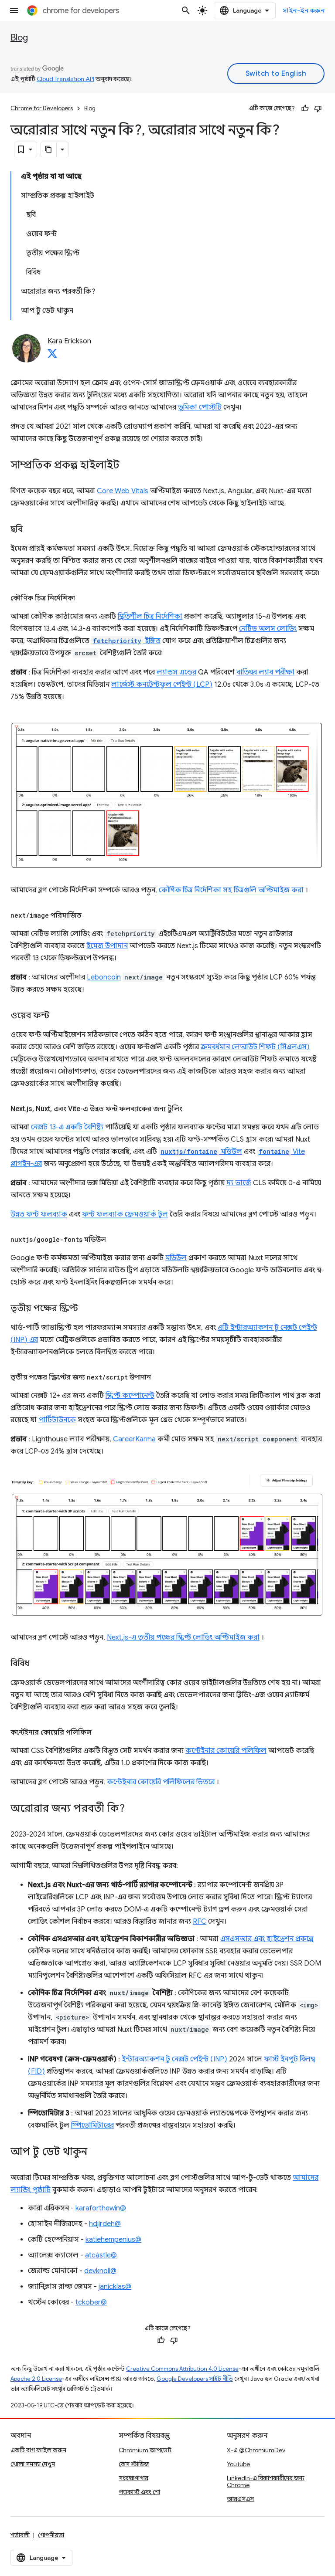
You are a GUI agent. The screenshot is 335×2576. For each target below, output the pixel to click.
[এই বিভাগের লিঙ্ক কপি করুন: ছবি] (31, 530)
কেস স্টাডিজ (134, 2464)
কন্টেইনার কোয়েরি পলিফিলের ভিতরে (161, 1782)
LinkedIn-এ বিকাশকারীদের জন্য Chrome (266, 2481)
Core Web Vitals (123, 491)
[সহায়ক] (305, 108)
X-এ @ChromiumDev (256, 2450)
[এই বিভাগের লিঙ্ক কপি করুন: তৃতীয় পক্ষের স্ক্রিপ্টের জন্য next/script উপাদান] (160, 1377)
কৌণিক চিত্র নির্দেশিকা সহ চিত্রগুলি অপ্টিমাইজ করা (231, 890)
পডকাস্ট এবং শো (139, 2492)
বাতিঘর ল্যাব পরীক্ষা (265, 672)
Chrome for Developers (42, 108)
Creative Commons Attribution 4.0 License (182, 2369)
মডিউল (201, 1152)
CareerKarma (134, 1439)
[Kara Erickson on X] (52, 356)
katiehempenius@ (113, 2240)
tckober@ (91, 2302)
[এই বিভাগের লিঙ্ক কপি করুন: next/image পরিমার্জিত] (90, 915)
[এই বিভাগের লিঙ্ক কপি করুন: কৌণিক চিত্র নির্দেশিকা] (84, 598)
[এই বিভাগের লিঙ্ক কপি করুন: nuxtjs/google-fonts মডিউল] (115, 1240)
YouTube (238, 2464)
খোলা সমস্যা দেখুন (33, 2464)
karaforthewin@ (101, 2208)
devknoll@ (100, 2271)
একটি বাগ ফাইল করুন (38, 2450)
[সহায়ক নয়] (318, 108)
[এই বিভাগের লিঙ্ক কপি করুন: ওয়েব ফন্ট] (58, 1016)
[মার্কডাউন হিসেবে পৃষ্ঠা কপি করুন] (49, 149)
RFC (200, 1922)
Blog (19, 38)
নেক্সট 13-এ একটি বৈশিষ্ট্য (67, 1127)
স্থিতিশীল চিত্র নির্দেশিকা (150, 617)
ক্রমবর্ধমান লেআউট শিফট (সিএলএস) (255, 1047)
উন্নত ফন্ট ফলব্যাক (39, 1214)
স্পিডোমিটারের (92, 2125)
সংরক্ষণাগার (133, 2478)
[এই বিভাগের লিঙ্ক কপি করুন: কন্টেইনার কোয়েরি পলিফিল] (100, 1732)
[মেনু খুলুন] (14, 10)
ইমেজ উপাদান (107, 946)
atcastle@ (101, 2255)
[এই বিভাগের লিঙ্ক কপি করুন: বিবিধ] (38, 1664)
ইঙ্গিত (127, 641)
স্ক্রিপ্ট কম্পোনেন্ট (130, 1396)
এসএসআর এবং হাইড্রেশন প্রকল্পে (267, 1939)
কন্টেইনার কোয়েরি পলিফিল (226, 1751)
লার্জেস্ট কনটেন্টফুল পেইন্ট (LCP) (162, 685)
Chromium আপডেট (145, 2450)
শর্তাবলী (20, 2535)
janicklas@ (115, 2287)
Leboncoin (104, 977)
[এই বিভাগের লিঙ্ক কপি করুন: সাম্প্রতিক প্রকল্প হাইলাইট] (128, 466)
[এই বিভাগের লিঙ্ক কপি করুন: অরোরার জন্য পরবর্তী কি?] (133, 1809)
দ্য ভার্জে (239, 1183)
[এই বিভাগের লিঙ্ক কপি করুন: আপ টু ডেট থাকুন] (96, 2152)
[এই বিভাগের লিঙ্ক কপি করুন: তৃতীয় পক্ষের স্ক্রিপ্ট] (87, 1309)
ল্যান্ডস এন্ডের (176, 672)
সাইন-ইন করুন (304, 10)
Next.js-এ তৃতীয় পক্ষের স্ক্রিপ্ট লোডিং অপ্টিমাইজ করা (183, 1637)
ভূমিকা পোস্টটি (200, 407)
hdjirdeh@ (105, 2224)
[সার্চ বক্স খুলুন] (186, 10)
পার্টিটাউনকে (57, 1420)
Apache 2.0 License (36, 2379)
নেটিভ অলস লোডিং (268, 629)
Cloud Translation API (65, 79)
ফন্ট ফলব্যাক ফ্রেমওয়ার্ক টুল (125, 1214)
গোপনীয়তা (51, 2535)
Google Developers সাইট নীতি (195, 2379)
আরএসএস (240, 2499)
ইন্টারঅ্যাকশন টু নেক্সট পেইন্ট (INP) (174, 2059)
